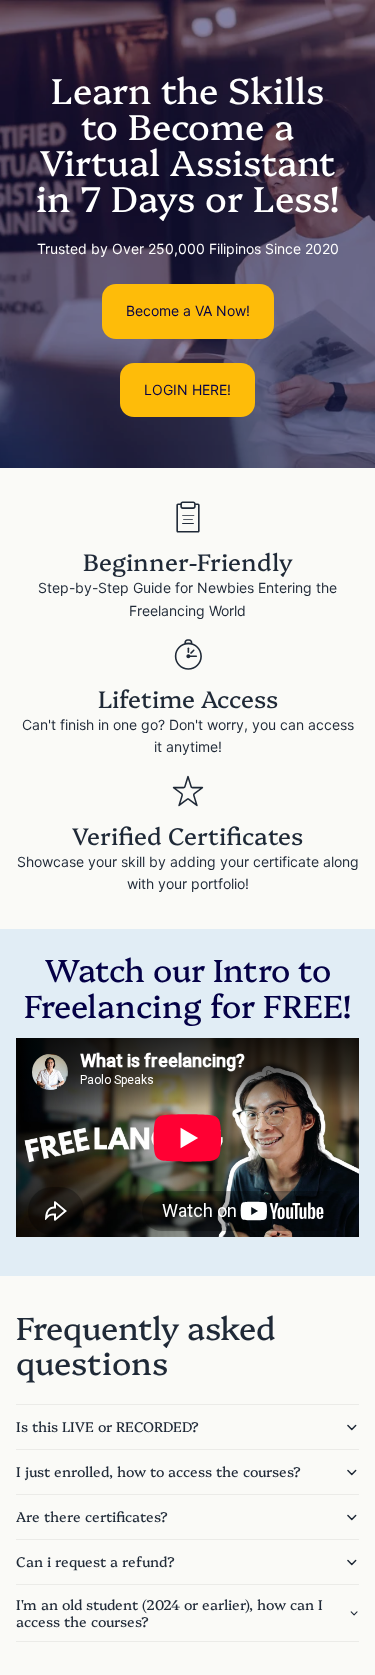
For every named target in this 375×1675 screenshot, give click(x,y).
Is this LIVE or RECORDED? (107, 1426)
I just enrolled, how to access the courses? (158, 1471)
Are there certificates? (92, 1516)
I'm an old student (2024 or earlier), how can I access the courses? (169, 1612)
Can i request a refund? (95, 1561)
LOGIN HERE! (187, 389)
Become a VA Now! (188, 310)
